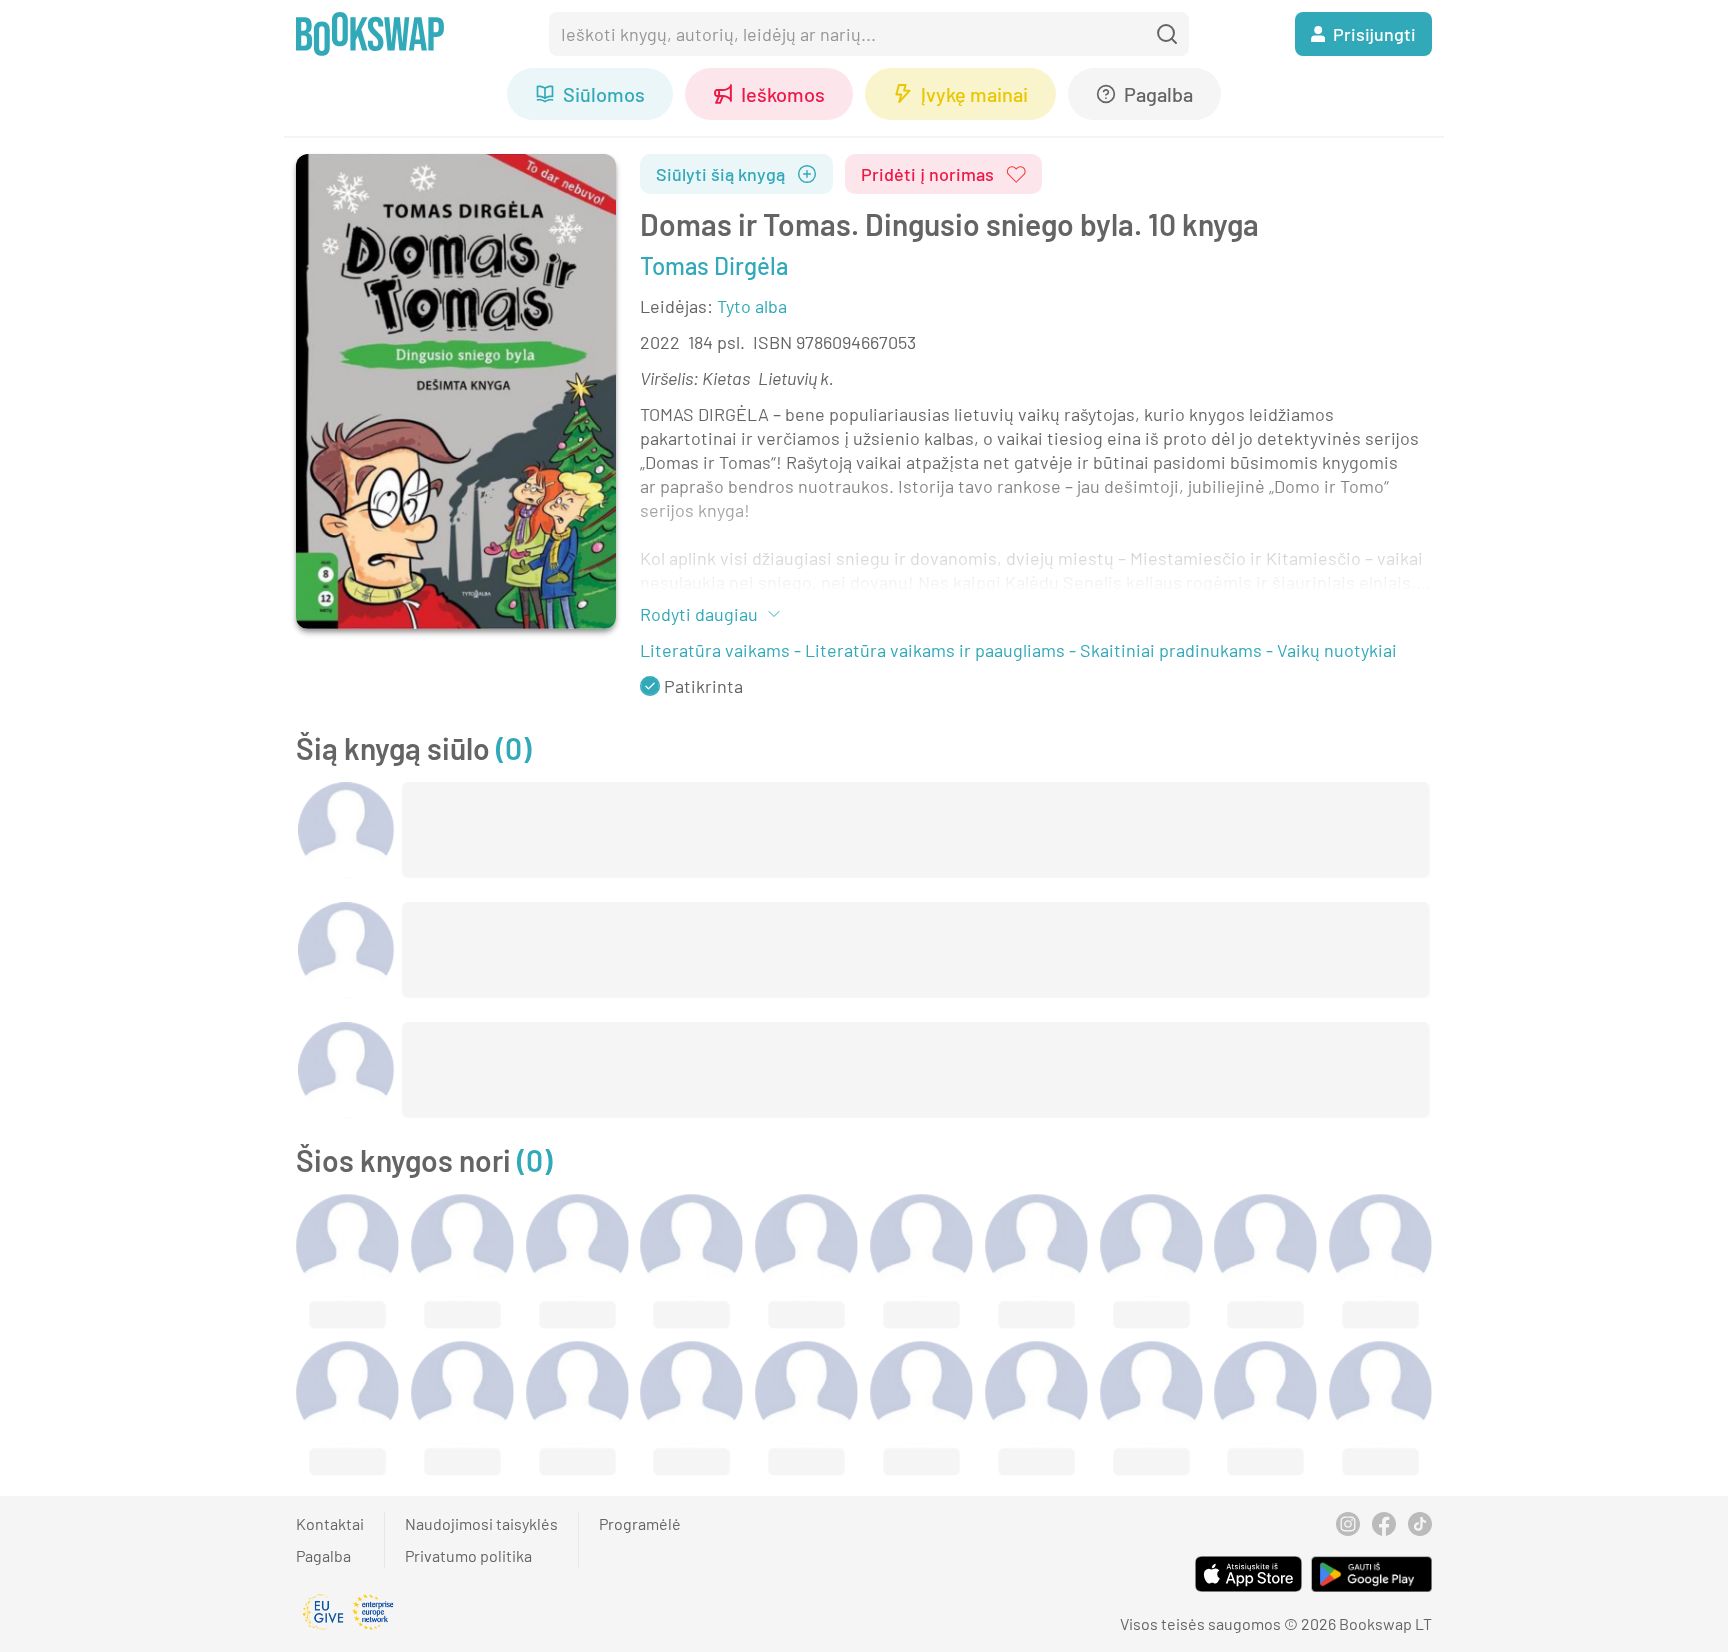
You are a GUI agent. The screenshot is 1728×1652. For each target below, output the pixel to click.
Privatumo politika (468, 1555)
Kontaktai (330, 1523)
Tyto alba (752, 306)
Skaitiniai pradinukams (1171, 650)
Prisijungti (1374, 34)
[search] (1167, 34)
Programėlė (640, 1523)
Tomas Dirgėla (714, 265)
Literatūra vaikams (715, 650)
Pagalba (323, 1555)
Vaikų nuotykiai (1337, 650)
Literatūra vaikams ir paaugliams (935, 650)
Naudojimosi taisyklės (481, 1523)
